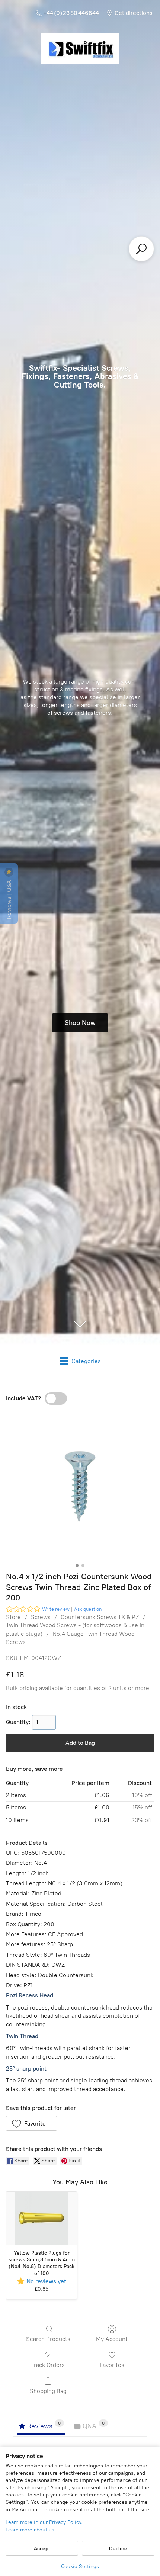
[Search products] (141, 249)
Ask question (88, 1609)
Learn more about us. (31, 2530)
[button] (31, 2123)
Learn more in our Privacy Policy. (44, 2522)
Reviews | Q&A (9, 899)
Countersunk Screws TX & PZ (100, 1617)
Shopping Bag (48, 2391)
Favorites (112, 2365)
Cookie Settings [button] (80, 2567)
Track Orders (48, 2365)
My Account (112, 2339)
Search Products (48, 2339)
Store (13, 1617)
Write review (56, 1609)
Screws (41, 1617)
